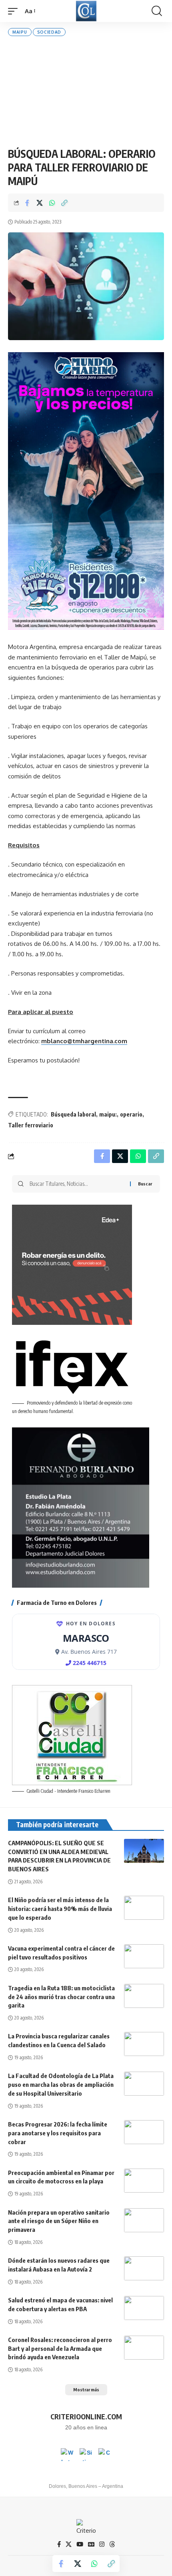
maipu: (108, 1114)
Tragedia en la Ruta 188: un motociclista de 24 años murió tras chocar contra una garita (61, 1997)
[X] (69, 2544)
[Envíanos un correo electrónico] (105, 2455)
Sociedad (49, 32)
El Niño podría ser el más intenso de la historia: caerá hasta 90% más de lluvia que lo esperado (60, 1909)
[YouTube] (80, 2544)
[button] (15, 11)
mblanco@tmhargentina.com (84, 1041)
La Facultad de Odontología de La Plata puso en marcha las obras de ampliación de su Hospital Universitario (61, 2084)
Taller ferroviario (31, 1125)
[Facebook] (59, 2544)
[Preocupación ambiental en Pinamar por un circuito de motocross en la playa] (144, 2181)
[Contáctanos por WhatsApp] (67, 2455)
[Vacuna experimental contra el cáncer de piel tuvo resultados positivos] (144, 1956)
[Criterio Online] (86, 11)
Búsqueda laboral (73, 1114)
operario (131, 1114)
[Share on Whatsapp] (52, 203)
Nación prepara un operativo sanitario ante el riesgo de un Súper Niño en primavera (59, 2221)
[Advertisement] (86, 92)
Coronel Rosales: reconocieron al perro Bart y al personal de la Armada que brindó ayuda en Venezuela (60, 2348)
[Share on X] (40, 203)
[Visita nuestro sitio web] (86, 2455)
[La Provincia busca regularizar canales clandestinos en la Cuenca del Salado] (144, 2044)
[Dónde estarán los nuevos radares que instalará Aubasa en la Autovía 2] (144, 2268)
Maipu (20, 32)
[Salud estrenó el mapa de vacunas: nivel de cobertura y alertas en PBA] (144, 2308)
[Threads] (112, 2544)
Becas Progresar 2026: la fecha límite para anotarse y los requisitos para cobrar (58, 2133)
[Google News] (91, 2544)
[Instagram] (102, 2544)
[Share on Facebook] (27, 203)
